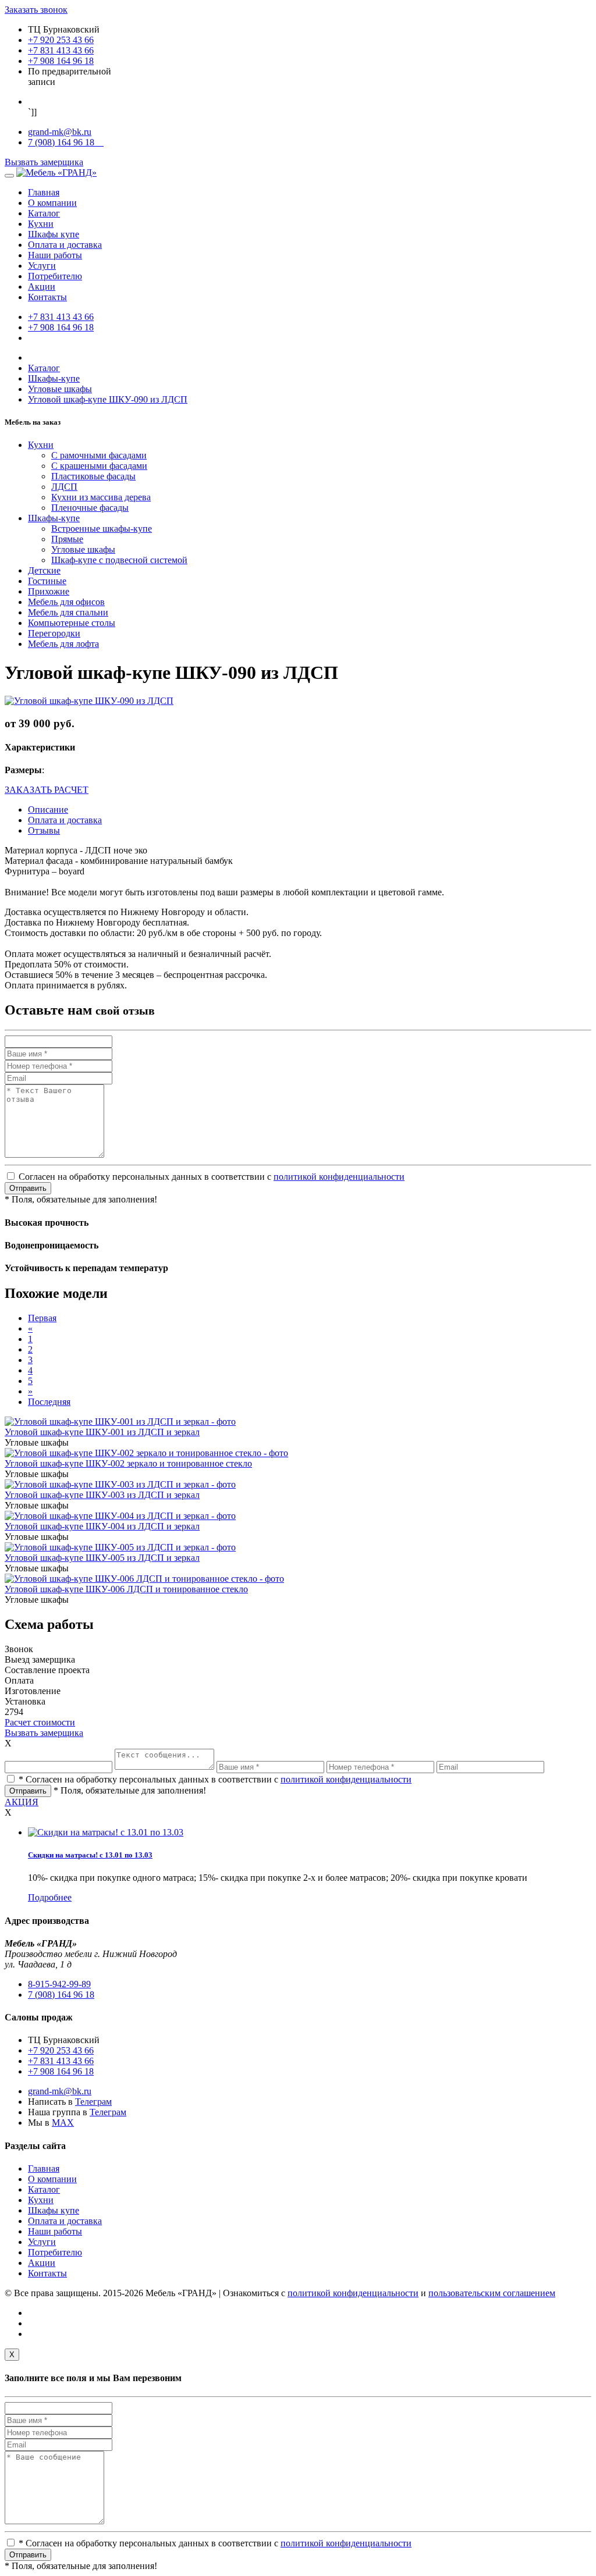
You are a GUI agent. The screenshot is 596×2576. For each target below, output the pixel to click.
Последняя (49, 1402)
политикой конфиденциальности (339, 1177)
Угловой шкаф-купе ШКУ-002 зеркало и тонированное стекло (128, 1463)
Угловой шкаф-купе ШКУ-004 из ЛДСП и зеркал (102, 1526)
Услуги (42, 266)
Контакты (47, 297)
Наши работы (55, 255)
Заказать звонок (36, 10)
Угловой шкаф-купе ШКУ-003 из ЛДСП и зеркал (102, 1495)
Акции (42, 287)
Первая (42, 1318)
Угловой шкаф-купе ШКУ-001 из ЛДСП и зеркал (102, 1432)
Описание (48, 810)
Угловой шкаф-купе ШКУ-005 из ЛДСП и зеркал (102, 1558)
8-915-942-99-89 (59, 1984)
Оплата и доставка (65, 245)
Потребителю (55, 276)
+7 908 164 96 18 (61, 61)
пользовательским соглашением (492, 2293)
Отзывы (44, 830)
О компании (52, 203)
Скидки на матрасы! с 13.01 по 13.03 (90, 1855)
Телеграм (93, 2102)
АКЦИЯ (22, 1802)
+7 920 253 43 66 (61, 40)
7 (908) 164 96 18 (66, 142)
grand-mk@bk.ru (60, 132)
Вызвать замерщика (44, 162)
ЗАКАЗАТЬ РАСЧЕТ (47, 790)
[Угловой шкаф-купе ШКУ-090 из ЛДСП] (89, 701)
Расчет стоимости (40, 1722)
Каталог (44, 213)
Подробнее (50, 1897)
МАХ (63, 2123)
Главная (44, 192)
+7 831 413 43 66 (61, 50)
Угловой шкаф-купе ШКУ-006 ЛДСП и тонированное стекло (126, 1589)
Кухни (41, 224)
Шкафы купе (54, 234)
